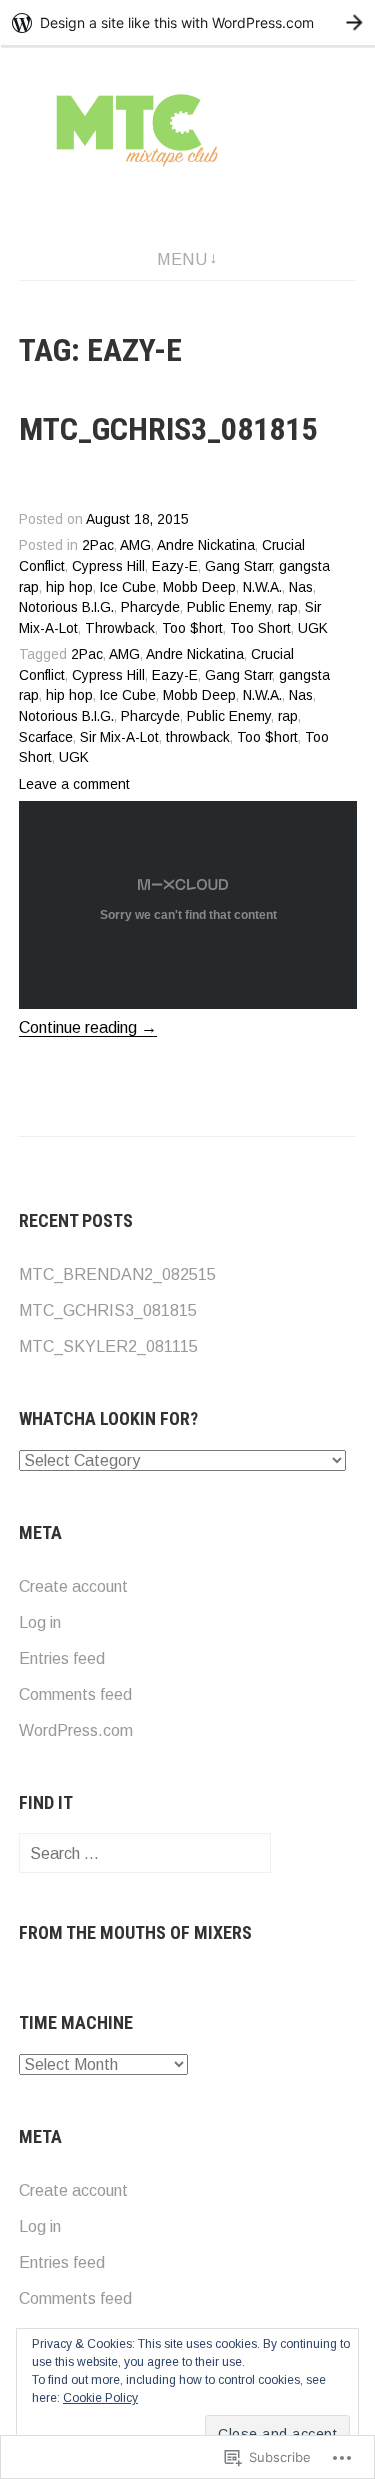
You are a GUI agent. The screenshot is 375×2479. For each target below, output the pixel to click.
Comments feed (75, 1694)
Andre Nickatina (206, 545)
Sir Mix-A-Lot (119, 737)
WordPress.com (76, 1730)
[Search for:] (145, 1853)
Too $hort (192, 628)
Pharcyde (150, 607)
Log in (40, 1622)
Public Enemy (229, 607)
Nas (301, 587)
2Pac (98, 545)
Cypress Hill (108, 566)
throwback (198, 737)
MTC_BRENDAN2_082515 (117, 1274)
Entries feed (62, 1658)
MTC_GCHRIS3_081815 (168, 429)
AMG (135, 545)
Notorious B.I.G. (66, 607)
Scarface (46, 737)
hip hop (69, 587)
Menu (182, 259)
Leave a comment (74, 784)
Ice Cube (128, 587)
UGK (313, 628)
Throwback (120, 628)
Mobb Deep (199, 587)
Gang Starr (238, 566)
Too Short (260, 628)
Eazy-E (175, 566)
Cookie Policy (100, 2398)
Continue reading (88, 1027)
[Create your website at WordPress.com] (187, 22)
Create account (73, 1586)
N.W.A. (262, 587)
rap (288, 607)
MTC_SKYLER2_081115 (108, 1346)
